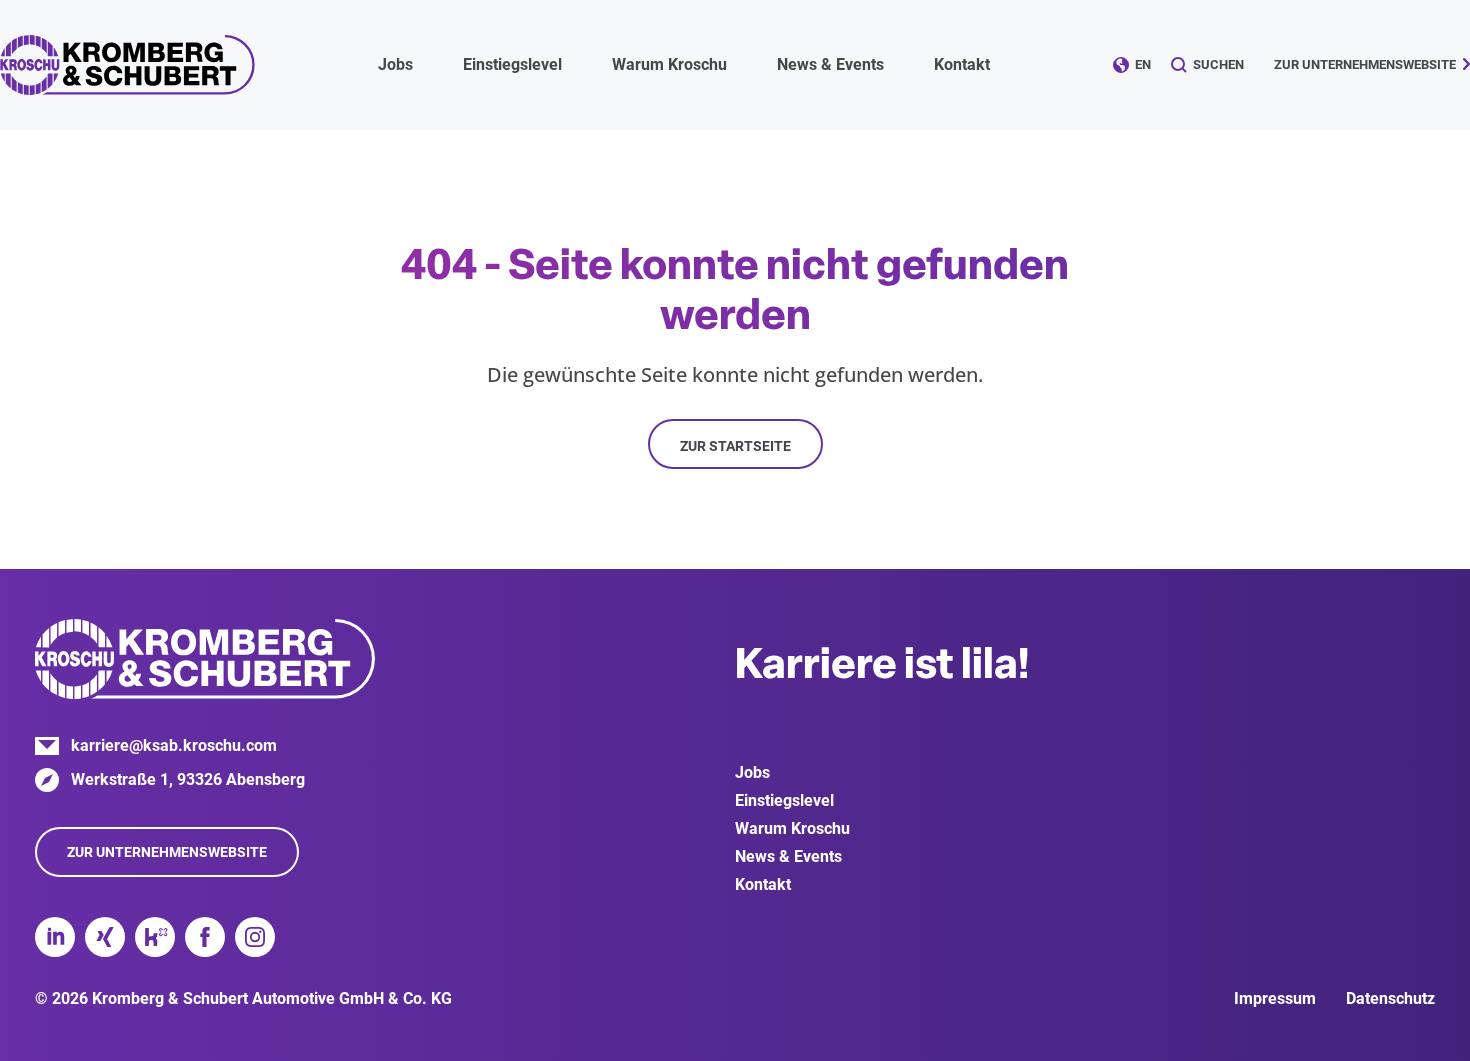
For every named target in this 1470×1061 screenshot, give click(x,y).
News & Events (788, 856)
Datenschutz (1390, 998)
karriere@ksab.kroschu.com (174, 745)
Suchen (1218, 64)
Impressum (1275, 998)
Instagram (255, 937)
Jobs (752, 772)
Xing (105, 937)
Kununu (155, 937)
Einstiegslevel (784, 800)
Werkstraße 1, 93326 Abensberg (188, 779)
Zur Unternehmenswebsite (1365, 64)
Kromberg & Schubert (127, 65)
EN (1143, 64)
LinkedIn (55, 937)
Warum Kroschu (792, 828)
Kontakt (962, 64)
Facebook (205, 937)
